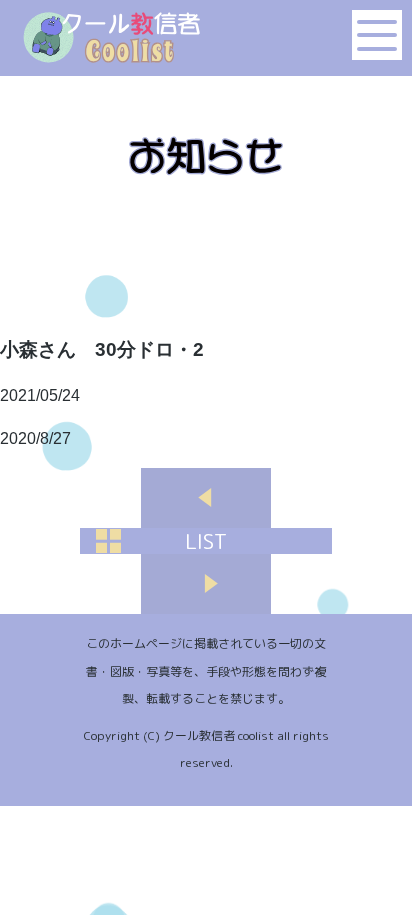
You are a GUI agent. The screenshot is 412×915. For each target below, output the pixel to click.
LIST (206, 541)
